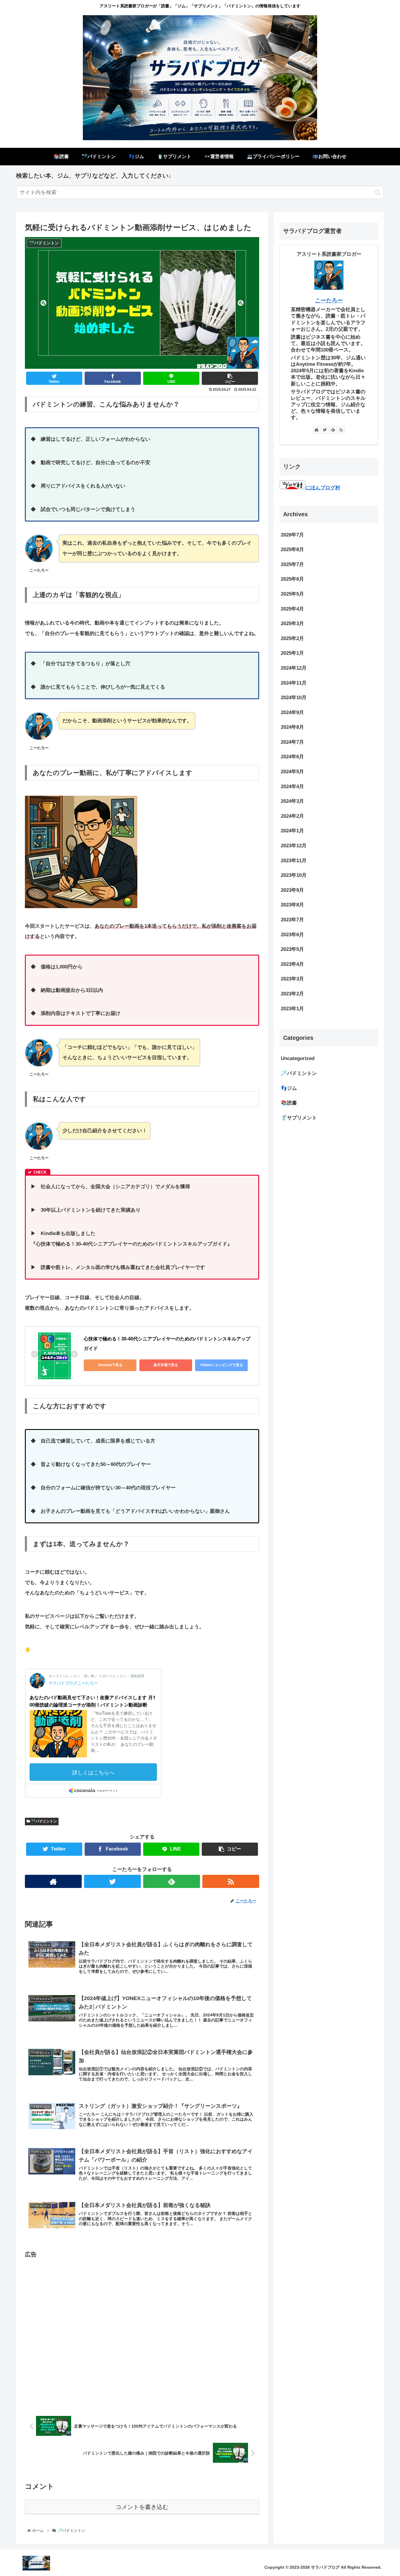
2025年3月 (292, 624)
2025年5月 (292, 594)
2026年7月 (292, 535)
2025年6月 (292, 579)
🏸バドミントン (44, 1821)
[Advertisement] (142, 2330)
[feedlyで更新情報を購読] (172, 1881)
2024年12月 (294, 668)
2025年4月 (292, 609)
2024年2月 (292, 816)
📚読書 (289, 1103)
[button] (378, 192)
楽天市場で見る (166, 1365)
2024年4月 (292, 787)
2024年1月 (292, 831)
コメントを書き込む (142, 2507)
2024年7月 (292, 742)
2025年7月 (292, 564)
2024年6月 (292, 757)
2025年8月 (292, 550)
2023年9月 (292, 890)
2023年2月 (292, 994)
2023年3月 (292, 979)
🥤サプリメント (299, 1118)
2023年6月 (292, 935)
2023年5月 (292, 950)
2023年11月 (294, 861)
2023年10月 (294, 875)
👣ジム (289, 1088)
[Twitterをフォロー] (112, 1881)
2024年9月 (292, 712)
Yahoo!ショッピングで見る (222, 1365)
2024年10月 (294, 698)
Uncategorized (298, 1059)
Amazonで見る (110, 1365)
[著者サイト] (53, 1881)
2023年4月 (292, 964)
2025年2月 (292, 638)
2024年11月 (294, 683)
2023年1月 (292, 1009)
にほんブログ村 (323, 488)
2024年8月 (292, 727)
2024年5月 (292, 772)
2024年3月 (292, 801)
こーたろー (329, 300)
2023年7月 (292, 920)
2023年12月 (294, 846)
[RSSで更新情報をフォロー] (231, 1881)
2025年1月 (292, 653)
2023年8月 (292, 905)
